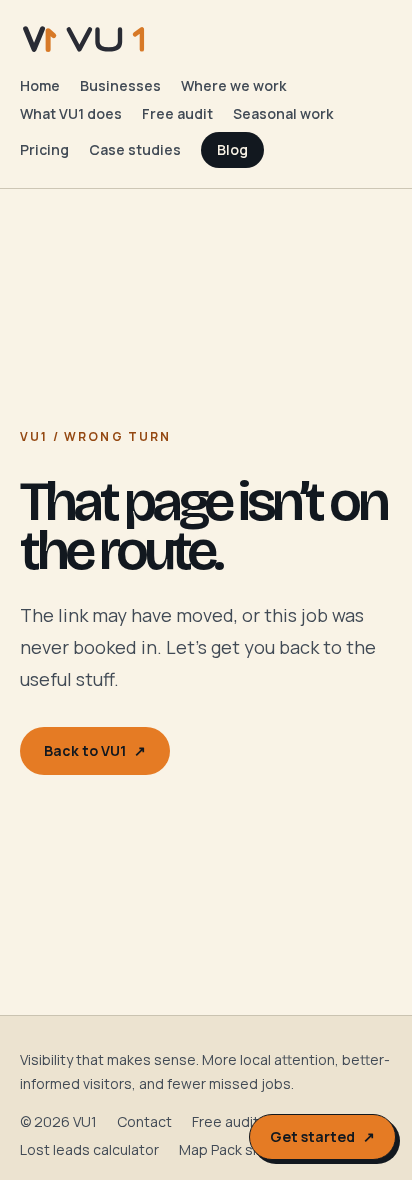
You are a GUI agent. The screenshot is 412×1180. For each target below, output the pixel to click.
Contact (144, 1121)
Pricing (44, 149)
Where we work (233, 85)
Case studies (135, 149)
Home (40, 85)
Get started (322, 1136)
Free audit (177, 113)
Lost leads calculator (89, 1149)
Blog (232, 149)
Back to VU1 (95, 750)
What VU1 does (71, 113)
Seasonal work (283, 113)
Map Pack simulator (243, 1149)
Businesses (120, 85)
